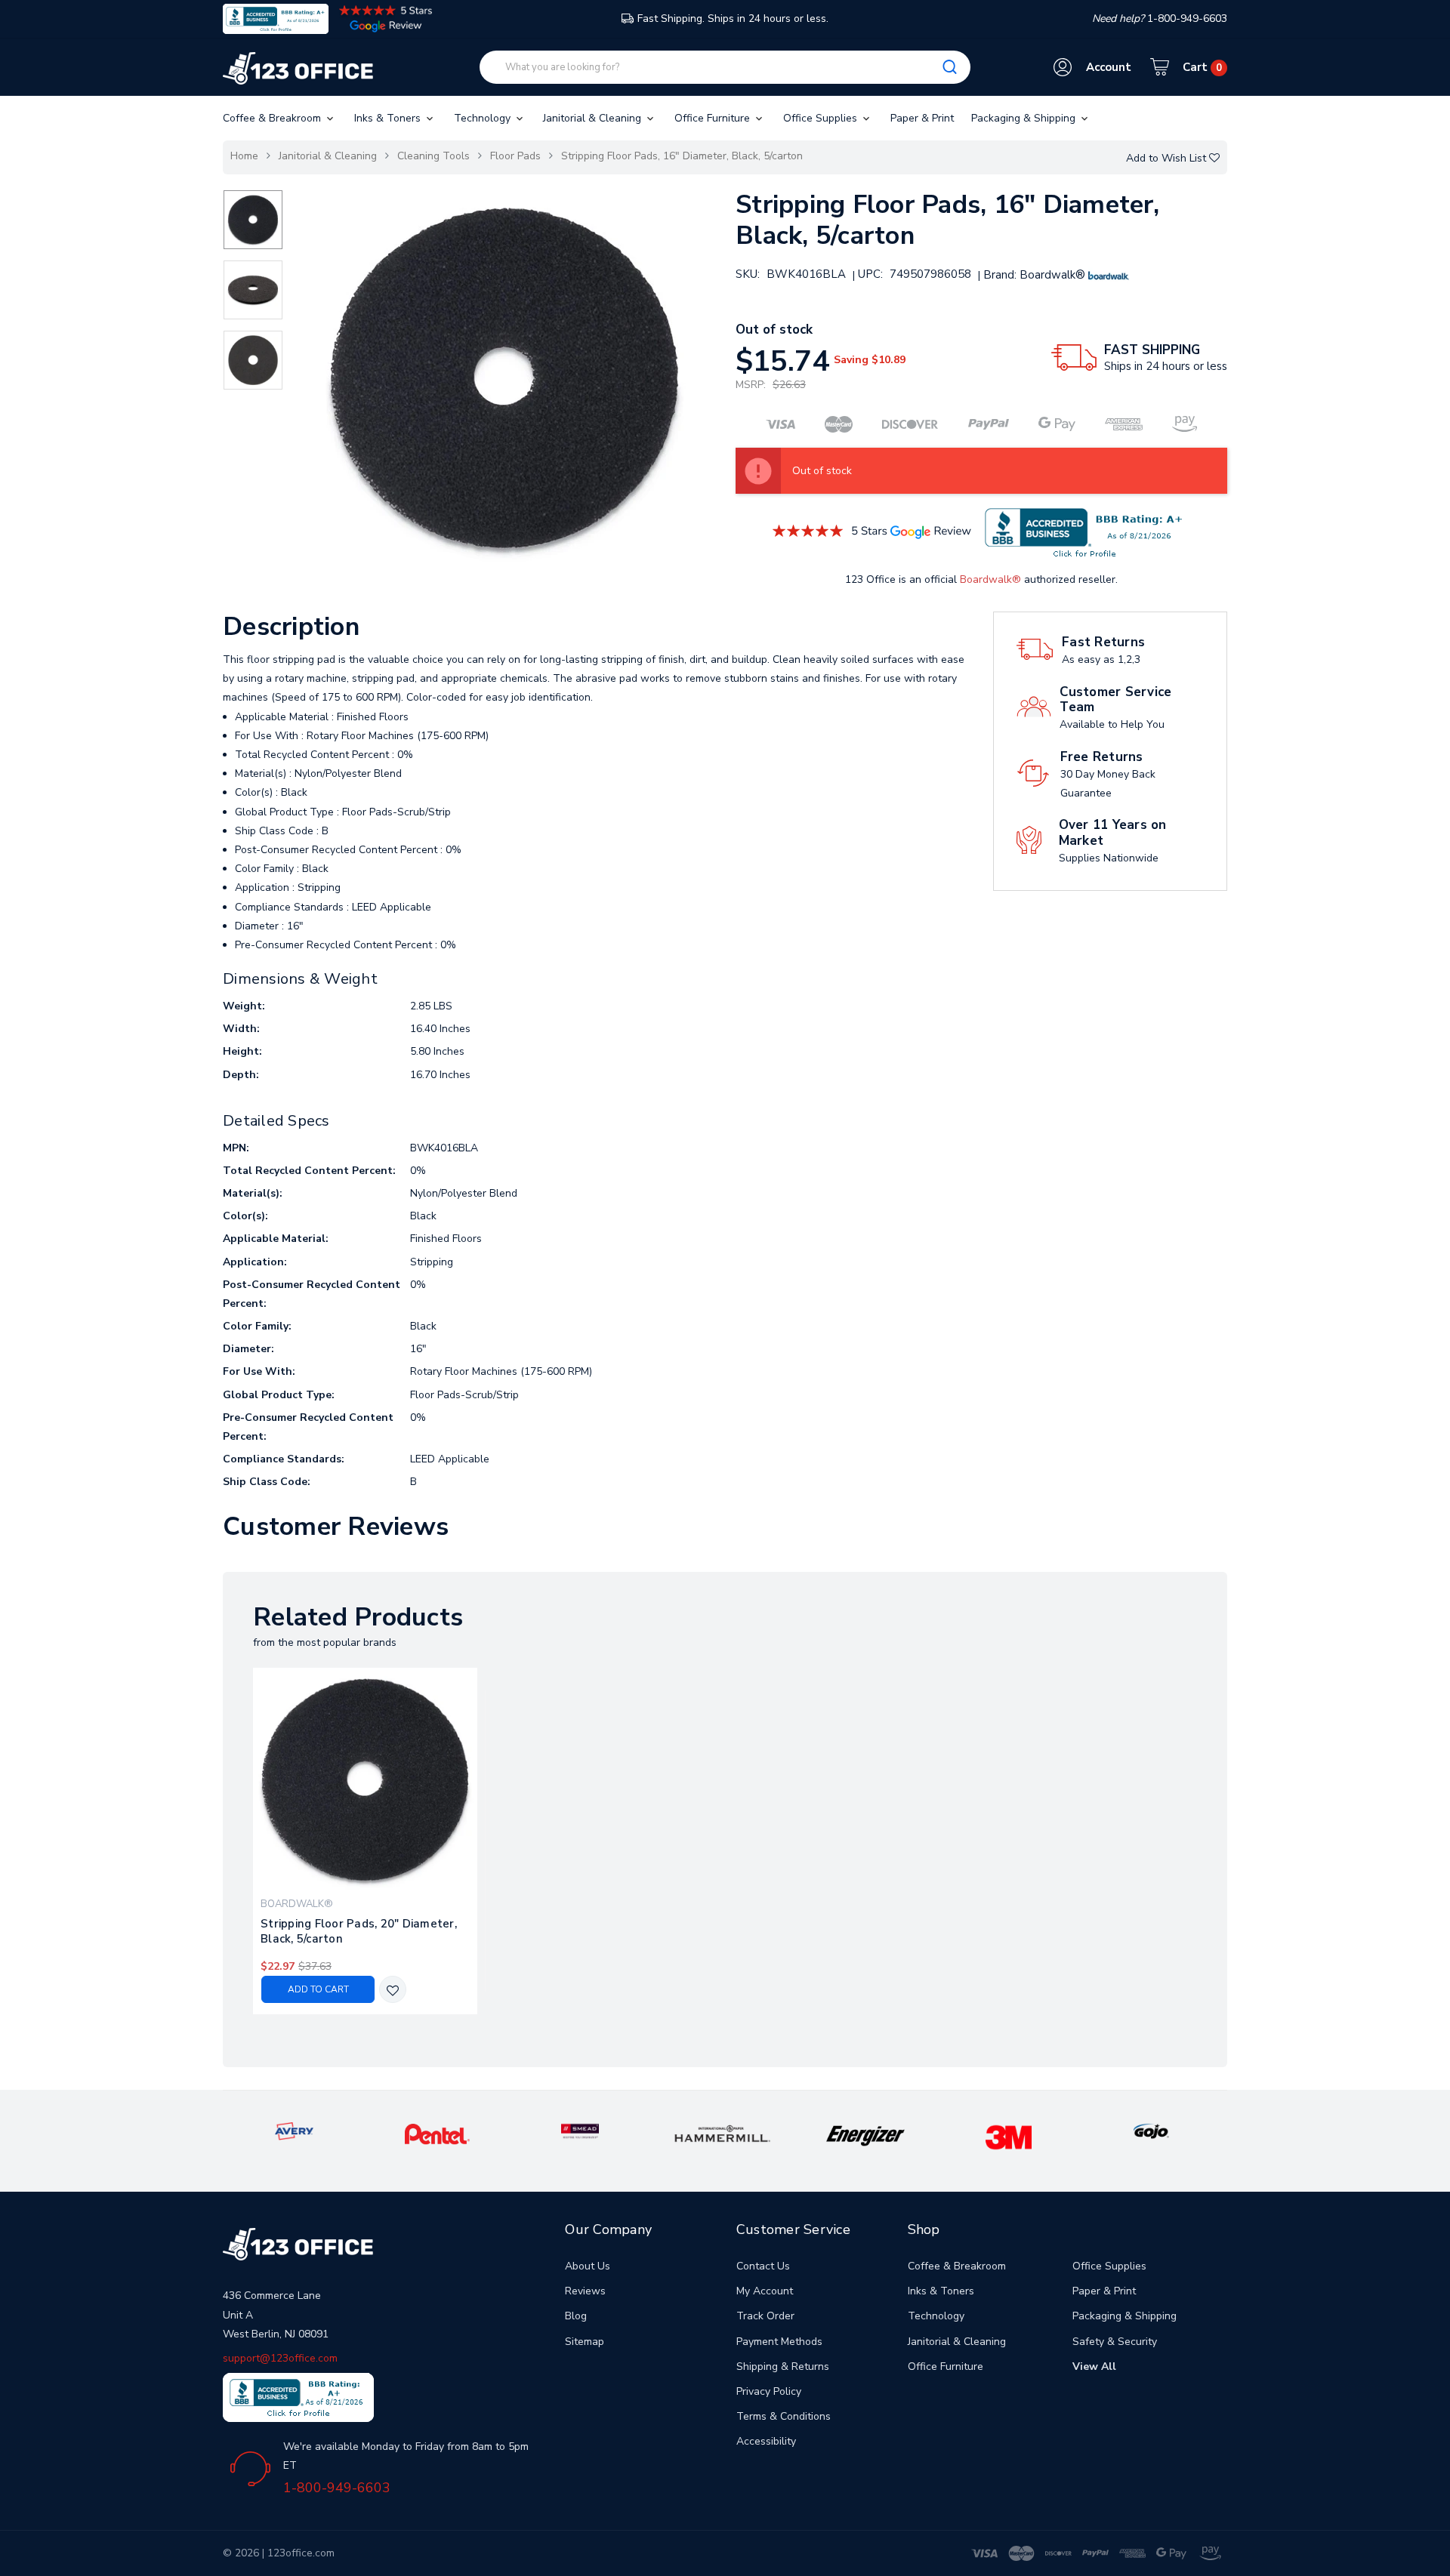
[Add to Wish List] (393, 1991)
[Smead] (580, 2130)
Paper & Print (922, 118)
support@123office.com (280, 2358)
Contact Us (763, 2266)
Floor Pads (515, 156)
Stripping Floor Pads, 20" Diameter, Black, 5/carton (359, 1931)
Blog (576, 2316)
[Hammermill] (723, 2133)
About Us (588, 2266)
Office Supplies (822, 118)
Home (244, 156)
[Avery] (294, 2130)
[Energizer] (866, 2135)
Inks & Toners (389, 118)
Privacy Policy (769, 2391)
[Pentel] (437, 2133)
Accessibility (766, 2441)
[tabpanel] (366, 1841)
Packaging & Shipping (1025, 118)
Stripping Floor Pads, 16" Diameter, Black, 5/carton (682, 156)
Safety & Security (1115, 2342)
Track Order (765, 2316)
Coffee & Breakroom (273, 118)
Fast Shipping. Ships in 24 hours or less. (733, 18)
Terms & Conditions (784, 2416)
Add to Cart (318, 1989)
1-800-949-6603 (337, 2488)
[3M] (1009, 2137)
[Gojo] (1151, 2130)
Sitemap (585, 2342)
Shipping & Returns (783, 2366)
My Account (765, 2291)
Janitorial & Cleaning (594, 118)
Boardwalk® (990, 579)
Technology (484, 118)
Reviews (585, 2291)
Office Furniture (714, 118)
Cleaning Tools (433, 156)
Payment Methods (779, 2342)
